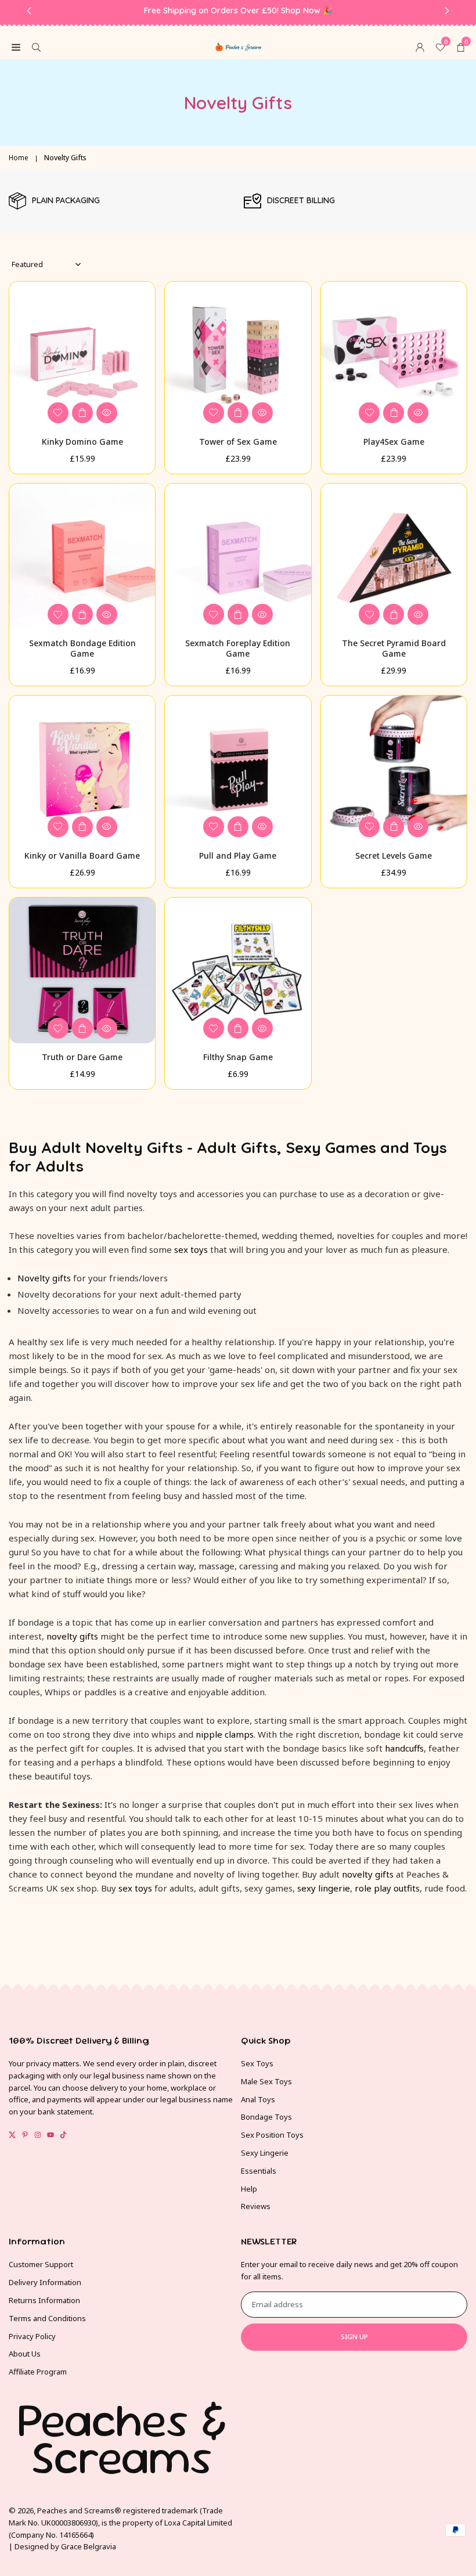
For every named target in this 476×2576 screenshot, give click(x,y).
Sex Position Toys (272, 2135)
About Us (25, 2354)
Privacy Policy (32, 2336)
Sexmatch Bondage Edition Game (82, 648)
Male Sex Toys (266, 2081)
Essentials (259, 2171)
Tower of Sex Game (238, 442)
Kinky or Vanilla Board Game (82, 855)
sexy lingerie (324, 1888)
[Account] (420, 46)
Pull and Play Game (238, 855)
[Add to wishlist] (58, 413)
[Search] (36, 46)
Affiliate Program (38, 2372)
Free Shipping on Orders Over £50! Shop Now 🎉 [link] (238, 11)
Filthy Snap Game (238, 1057)
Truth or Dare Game (82, 1057)
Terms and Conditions (47, 2318)
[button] (461, 46)
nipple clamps (225, 1734)
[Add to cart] (82, 413)
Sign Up (354, 2337)
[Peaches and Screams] (239, 45)
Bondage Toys (266, 2117)
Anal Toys (258, 2099)
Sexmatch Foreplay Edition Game (238, 648)
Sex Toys (257, 2063)
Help (249, 2189)
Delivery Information (45, 2282)
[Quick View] (107, 413)
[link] (120, 201)
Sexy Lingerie (265, 2153)
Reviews (256, 2206)
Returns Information (44, 2300)
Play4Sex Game (394, 442)
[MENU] (16, 46)
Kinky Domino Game (82, 442)
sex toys (191, 1249)
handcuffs (404, 1748)
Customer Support (41, 2264)
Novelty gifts (44, 1278)
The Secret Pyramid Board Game (394, 648)
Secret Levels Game (394, 855)
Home (19, 158)
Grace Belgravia (89, 2546)
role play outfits (387, 1888)
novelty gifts (72, 1636)
